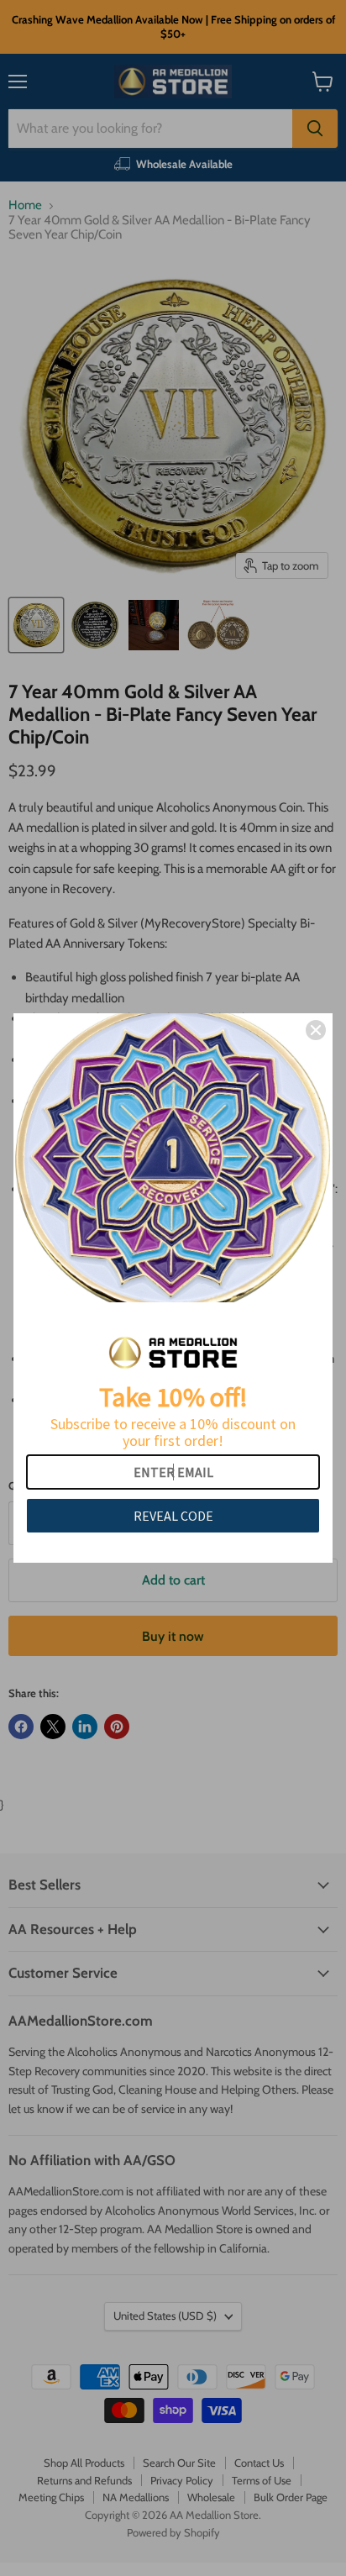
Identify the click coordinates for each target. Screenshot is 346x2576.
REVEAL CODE (173, 1516)
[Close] (316, 1030)
